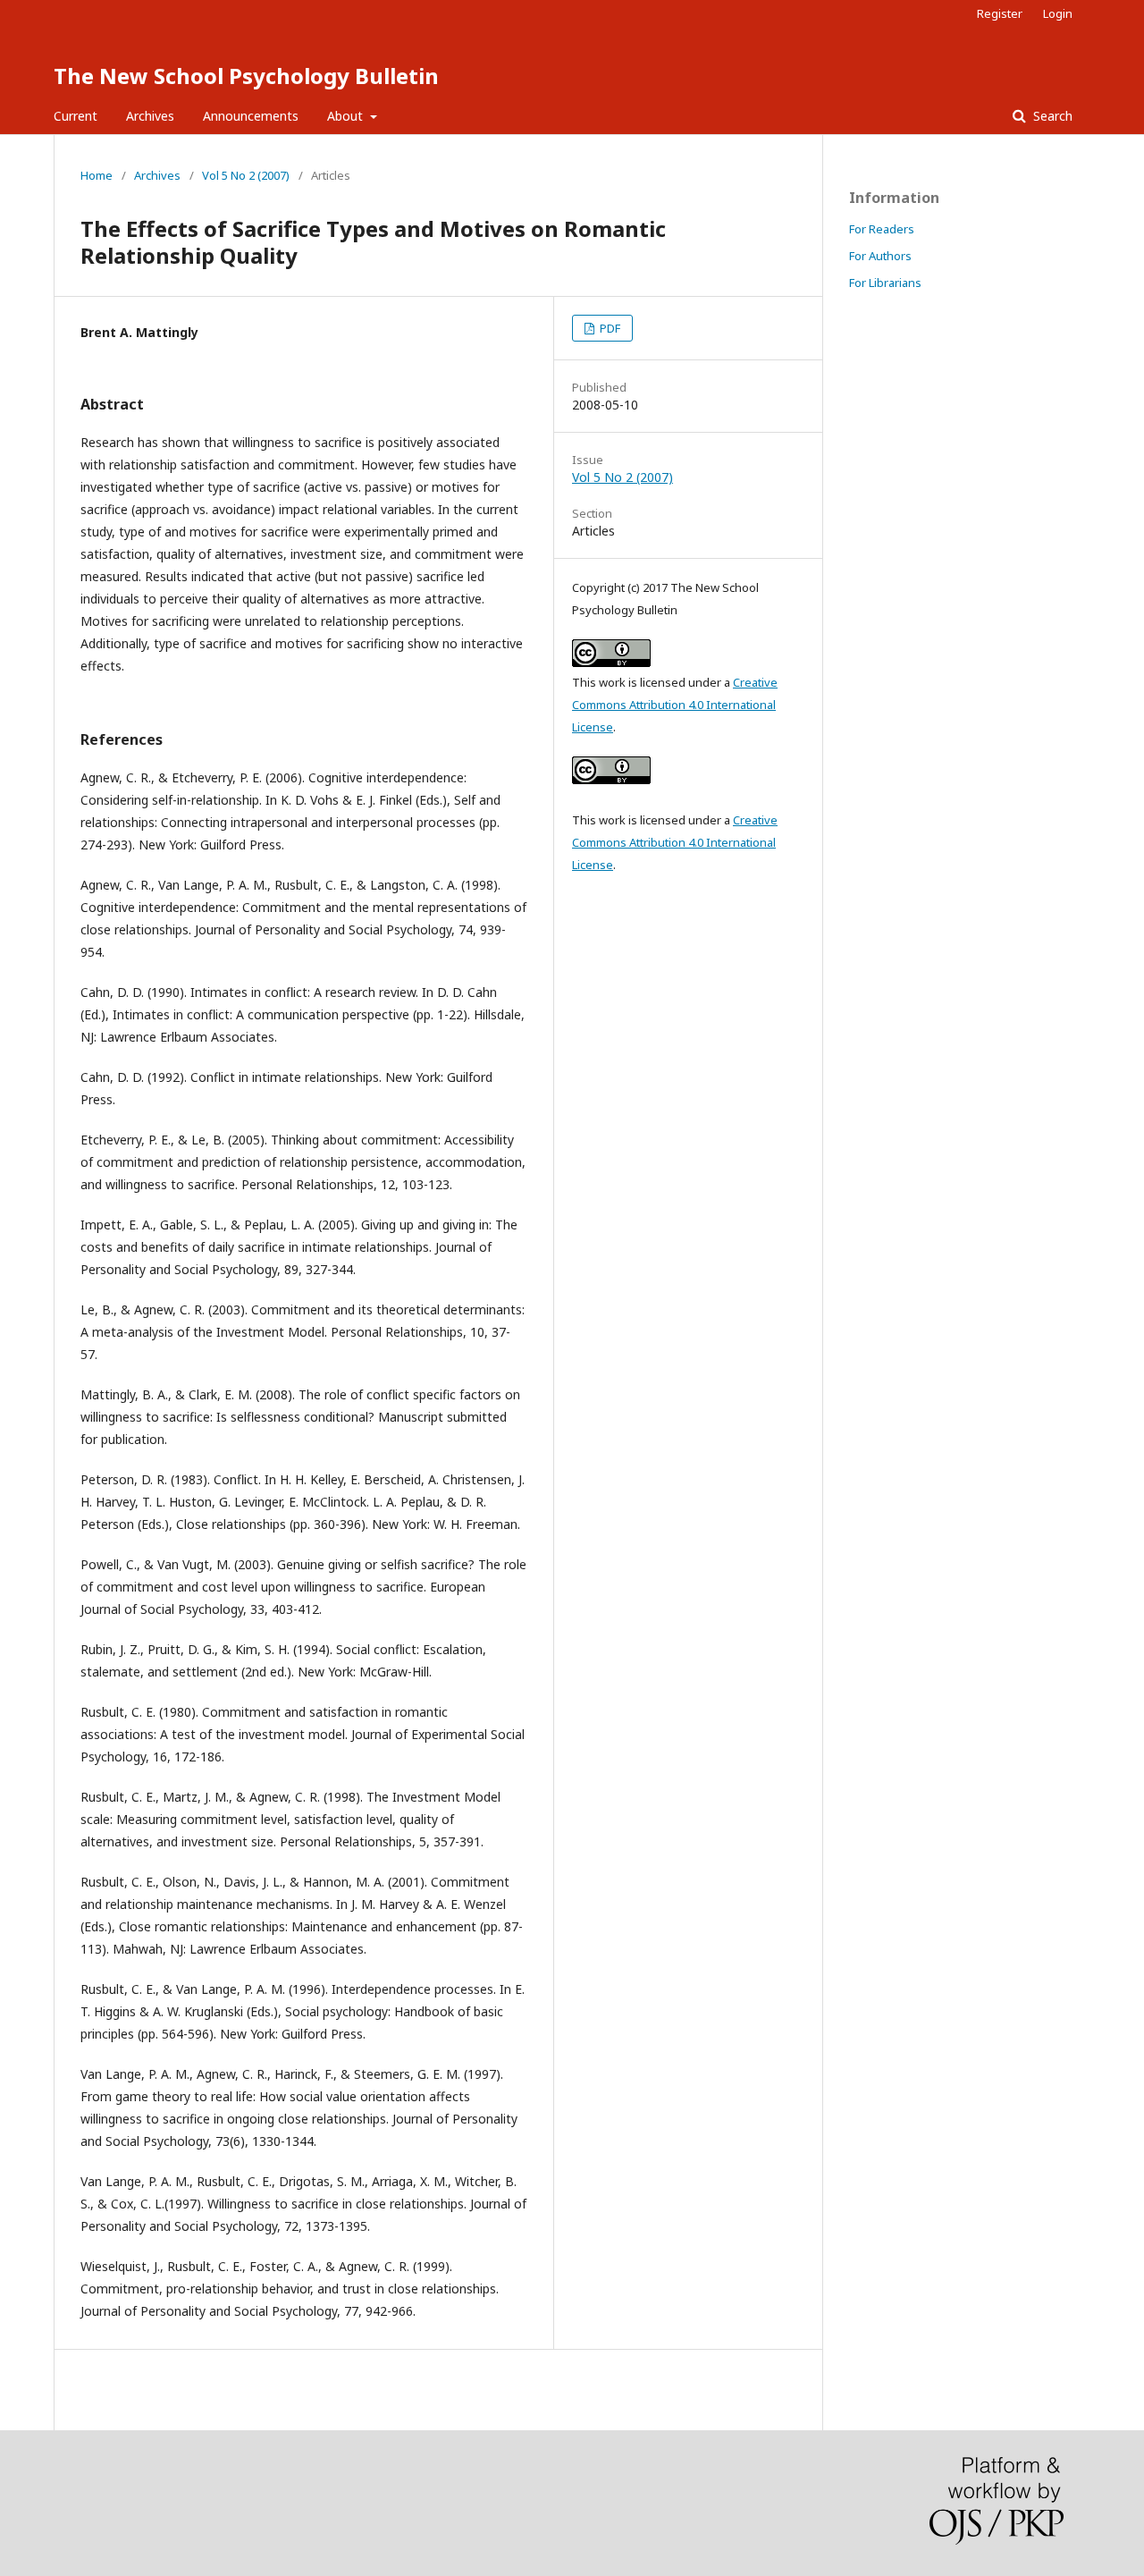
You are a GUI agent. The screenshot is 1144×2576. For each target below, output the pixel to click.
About (347, 116)
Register (1000, 13)
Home (97, 175)
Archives (150, 116)
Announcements (251, 116)
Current (76, 116)
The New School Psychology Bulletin (246, 76)
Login (1058, 13)
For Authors (880, 256)
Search (1051, 116)
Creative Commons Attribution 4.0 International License (675, 705)
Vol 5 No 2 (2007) (246, 175)
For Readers (882, 229)
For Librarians (885, 283)
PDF (609, 328)
